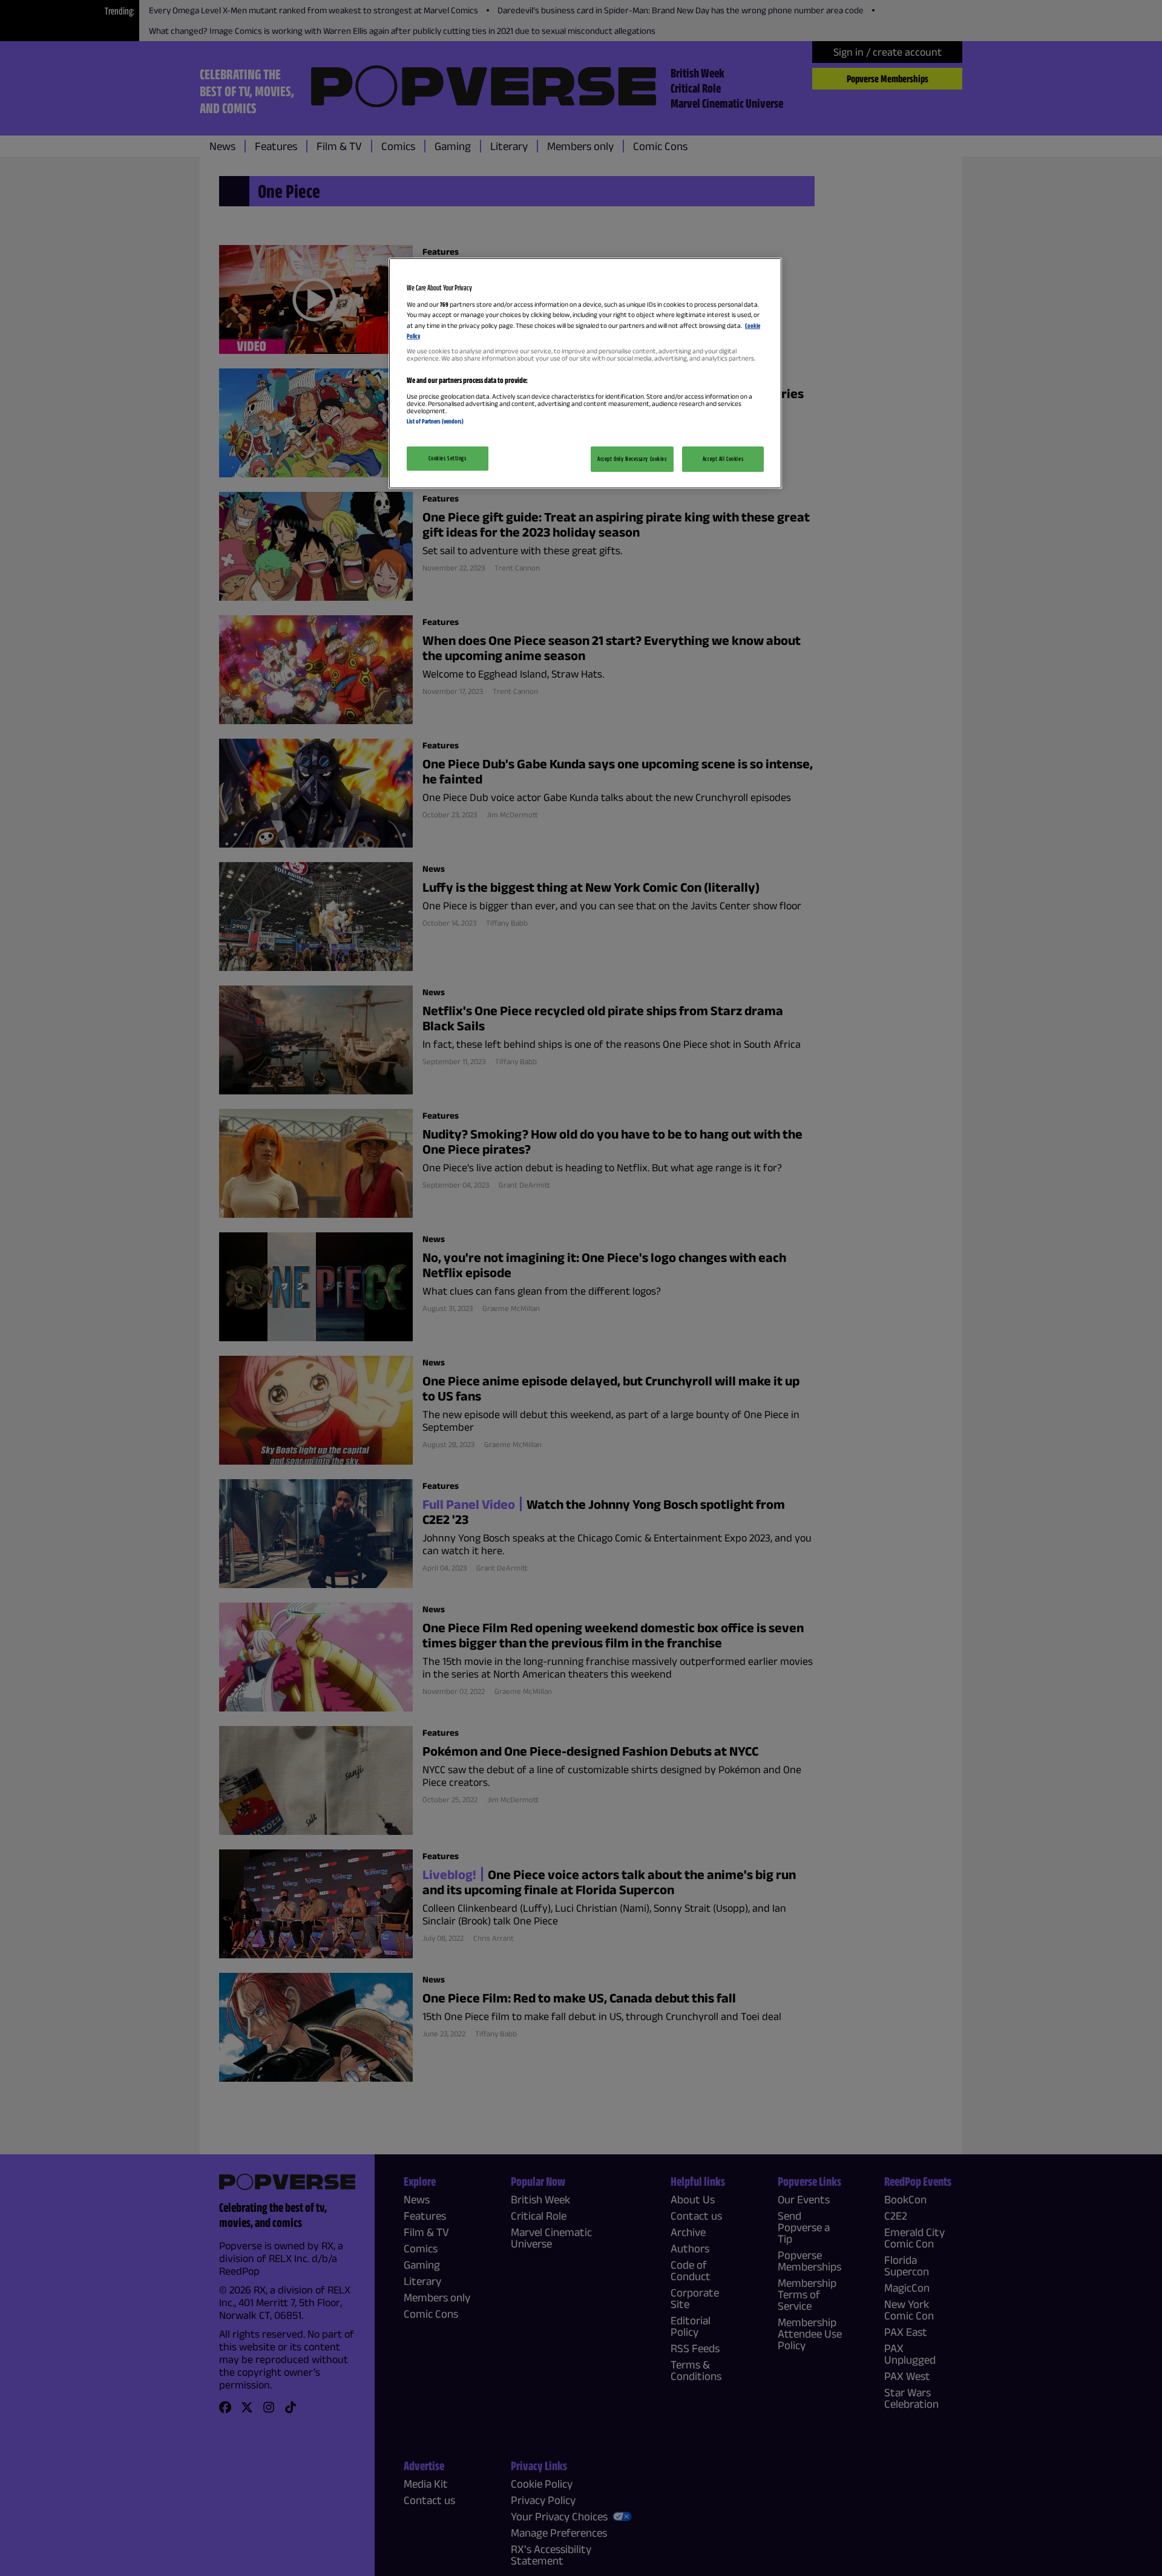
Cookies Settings (447, 458)
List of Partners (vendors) (435, 421)
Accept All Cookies (723, 459)
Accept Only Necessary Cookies (632, 459)
